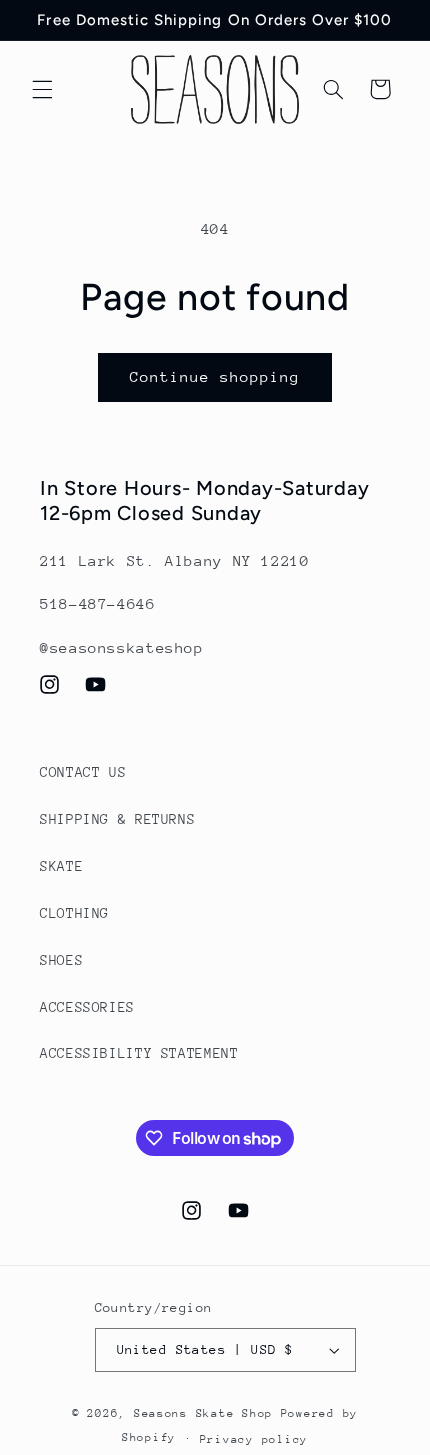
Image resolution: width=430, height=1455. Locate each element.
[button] (42, 89)
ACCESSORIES (87, 1007)
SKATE (61, 866)
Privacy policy (254, 1439)
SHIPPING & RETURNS (117, 819)
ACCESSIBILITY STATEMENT (139, 1053)
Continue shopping (215, 376)
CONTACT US (83, 772)
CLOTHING (74, 913)
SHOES (61, 960)
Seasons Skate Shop (207, 1413)
